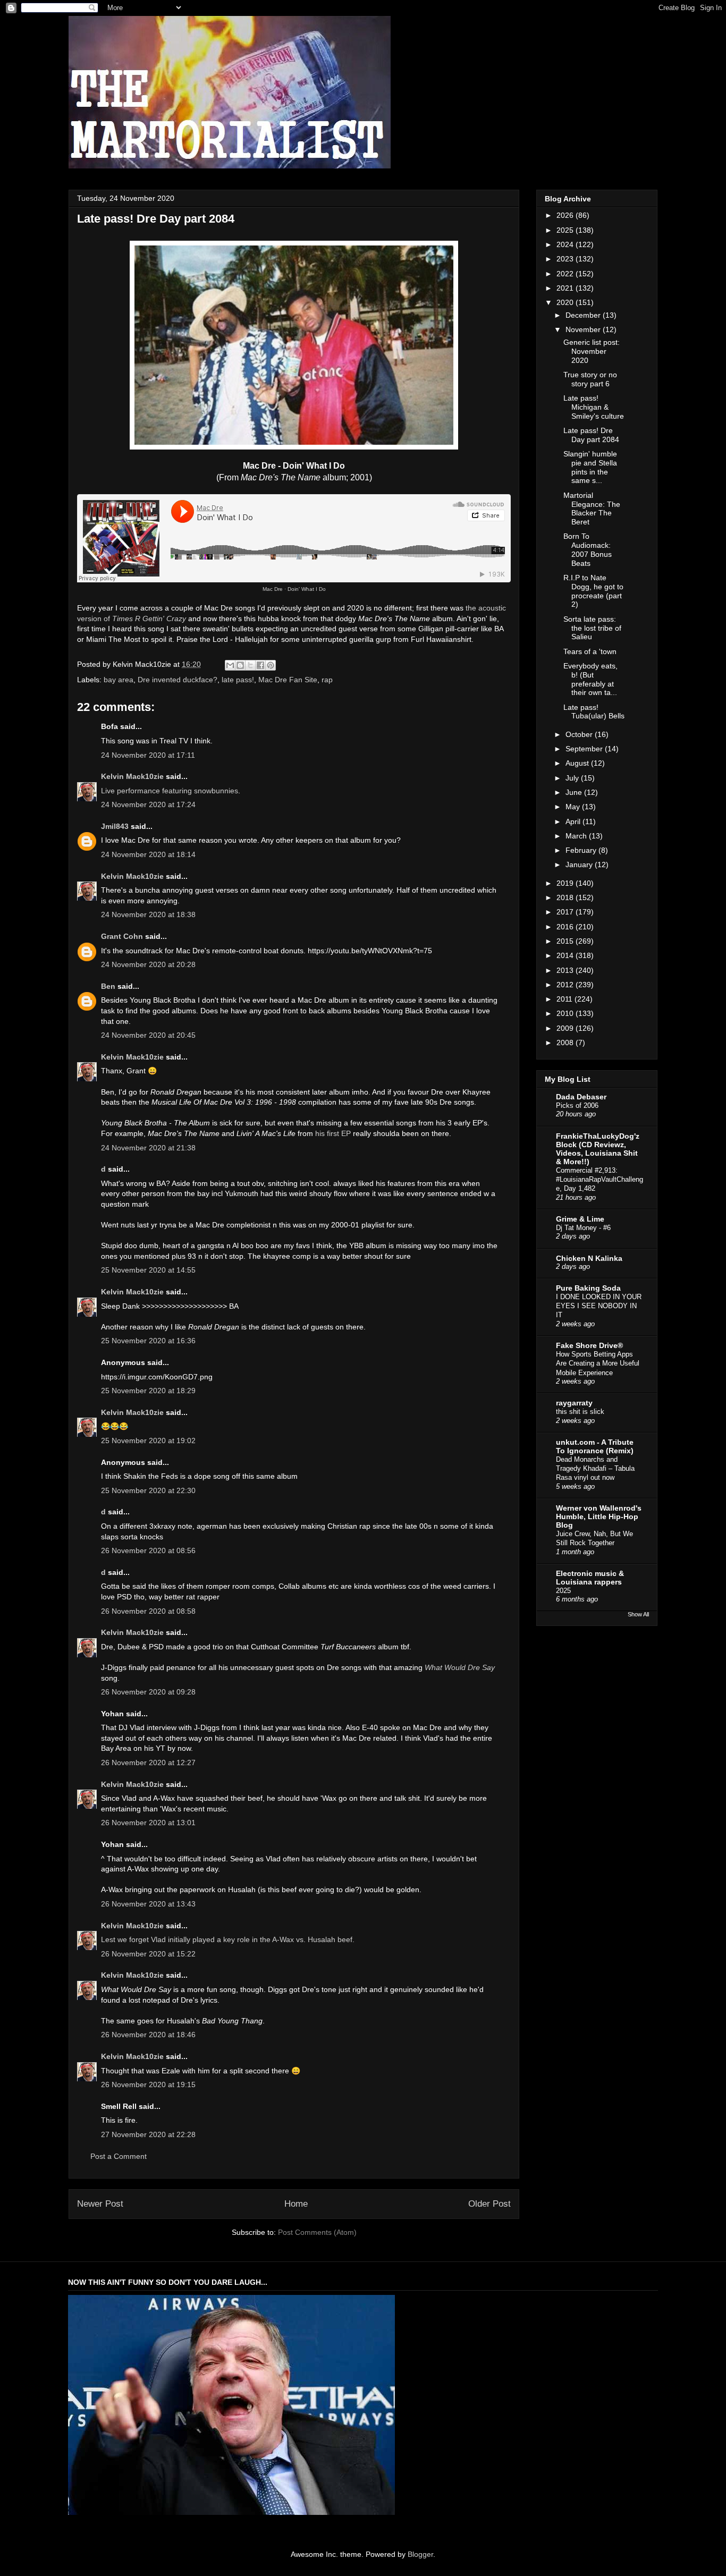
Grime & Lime (580, 1219)
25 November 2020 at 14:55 (148, 1270)
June (575, 792)
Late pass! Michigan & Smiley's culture (594, 407)
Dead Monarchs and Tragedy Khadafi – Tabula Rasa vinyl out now (595, 1469)
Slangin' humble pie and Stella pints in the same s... (590, 467)
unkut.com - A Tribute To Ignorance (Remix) (595, 1446)
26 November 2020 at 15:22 (148, 1954)
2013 (566, 970)
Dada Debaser (581, 1097)
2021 (566, 288)
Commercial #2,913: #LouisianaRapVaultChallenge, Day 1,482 (600, 1180)
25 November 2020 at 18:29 (148, 1391)
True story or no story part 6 (590, 379)
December (584, 315)
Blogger (420, 2554)
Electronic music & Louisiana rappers (590, 1578)
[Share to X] (250, 665)
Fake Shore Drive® (589, 1345)
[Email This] (230, 665)
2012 (566, 985)
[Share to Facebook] (260, 665)
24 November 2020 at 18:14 (148, 854)
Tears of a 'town (590, 651)
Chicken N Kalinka (589, 1258)
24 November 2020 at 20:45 (148, 1035)
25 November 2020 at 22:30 (148, 1490)
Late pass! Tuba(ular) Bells (594, 712)
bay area (119, 680)
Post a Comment (119, 2156)
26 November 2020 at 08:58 (148, 1611)
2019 (566, 883)
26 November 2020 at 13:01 (148, 1823)
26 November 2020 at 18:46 (148, 2035)
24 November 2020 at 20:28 (148, 964)
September (585, 749)
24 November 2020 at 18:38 (148, 914)
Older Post (489, 2204)
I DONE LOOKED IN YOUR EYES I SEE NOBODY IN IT (599, 1306)
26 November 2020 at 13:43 (148, 1904)
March (577, 836)
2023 (566, 259)
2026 (566, 215)
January (580, 865)
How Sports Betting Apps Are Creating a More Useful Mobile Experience (598, 1363)
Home (296, 2204)
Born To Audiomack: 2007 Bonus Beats (588, 549)
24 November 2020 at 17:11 (148, 755)
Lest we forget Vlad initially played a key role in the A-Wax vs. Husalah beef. (228, 1939)
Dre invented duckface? (178, 680)
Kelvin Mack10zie (132, 776)
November (584, 329)
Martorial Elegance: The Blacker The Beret (592, 509)
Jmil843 (115, 826)
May (574, 807)
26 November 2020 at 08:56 (148, 1550)
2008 (566, 1043)
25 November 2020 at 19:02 (148, 1440)
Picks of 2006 (577, 1105)
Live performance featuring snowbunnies (170, 791)
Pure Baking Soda (588, 1288)
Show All (638, 1614)
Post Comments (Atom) (317, 2232)
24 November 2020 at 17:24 (148, 804)
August (578, 763)
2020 (566, 302)
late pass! (238, 680)
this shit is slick (580, 1412)
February (582, 850)
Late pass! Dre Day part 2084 (591, 435)
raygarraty (574, 1403)
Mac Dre (273, 589)
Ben (108, 986)
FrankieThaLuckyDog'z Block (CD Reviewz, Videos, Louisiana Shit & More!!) (598, 1149)
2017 (566, 912)
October (580, 734)
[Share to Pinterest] (271, 665)
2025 (566, 230)
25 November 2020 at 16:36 (148, 1341)
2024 (566, 244)
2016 (566, 927)
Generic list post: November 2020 (592, 351)
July (573, 778)
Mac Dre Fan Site (288, 680)
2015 (566, 941)
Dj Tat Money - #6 (583, 1228)
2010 (566, 1013)
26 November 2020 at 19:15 (148, 2084)
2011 (565, 999)
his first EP (333, 1133)
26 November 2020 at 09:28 (148, 1692)
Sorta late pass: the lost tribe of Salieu (592, 628)
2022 (566, 274)
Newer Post (100, 2204)
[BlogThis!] (240, 665)
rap (327, 680)
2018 (566, 897)
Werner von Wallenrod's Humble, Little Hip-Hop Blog (599, 1516)
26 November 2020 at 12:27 (148, 1762)
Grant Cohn (122, 936)
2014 (566, 955)
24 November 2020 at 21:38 (148, 1148)
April (574, 821)
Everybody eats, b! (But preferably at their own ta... (590, 679)
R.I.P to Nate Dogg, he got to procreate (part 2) (593, 591)
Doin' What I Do (307, 589)
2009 (566, 1028)
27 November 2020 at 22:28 (148, 2134)
